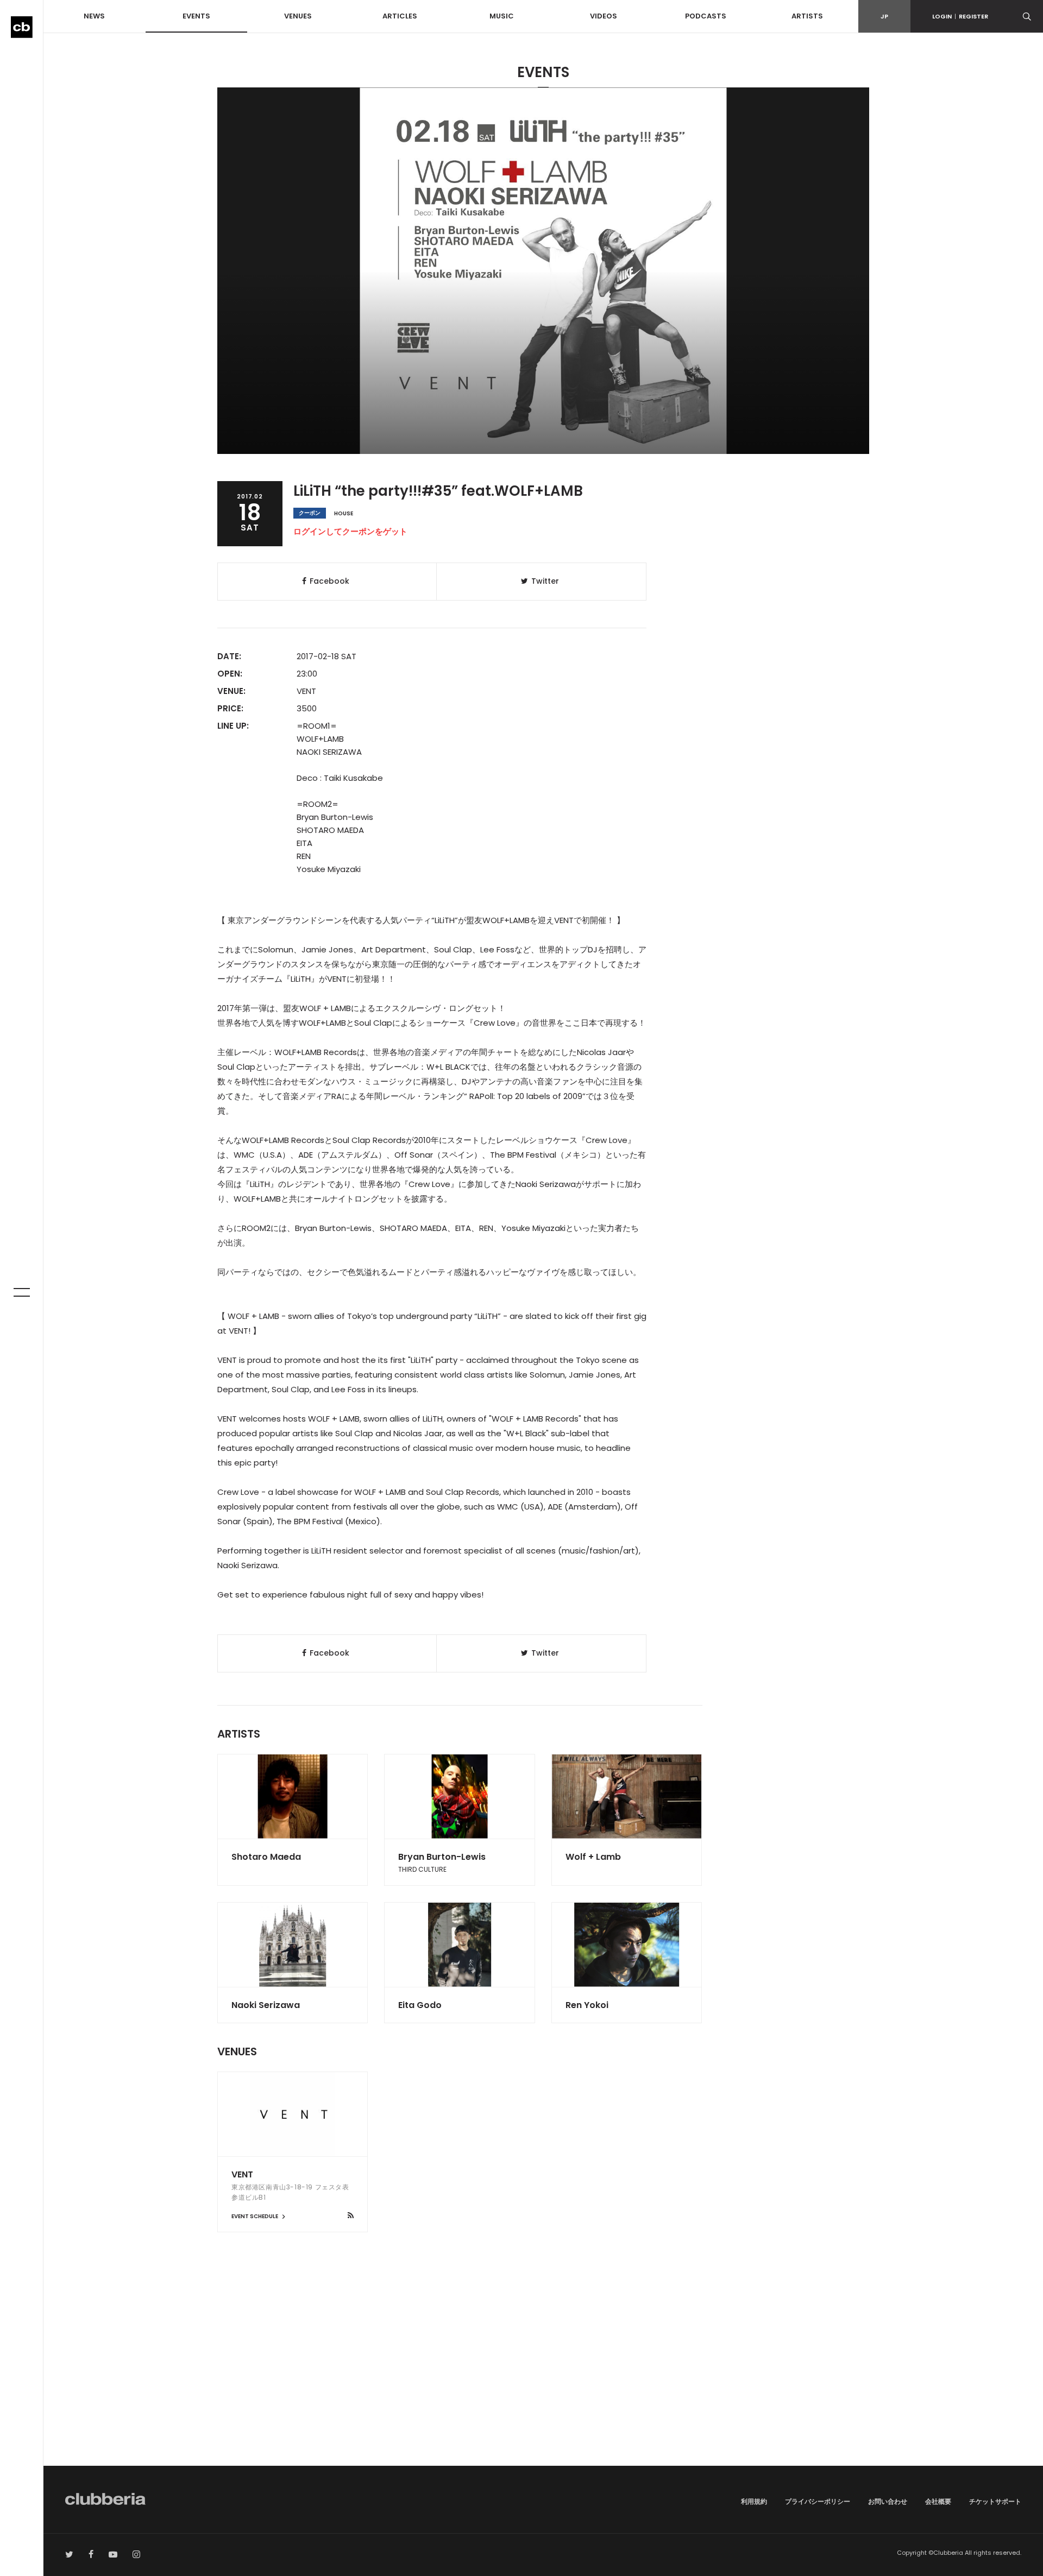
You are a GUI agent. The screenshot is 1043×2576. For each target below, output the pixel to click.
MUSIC (502, 16)
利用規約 (754, 2501)
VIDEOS (604, 16)
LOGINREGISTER (960, 16)
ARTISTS (807, 16)
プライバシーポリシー (818, 2501)
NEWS (94, 16)
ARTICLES (400, 16)
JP (884, 16)
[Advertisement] (543, 2373)
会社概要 (938, 2501)
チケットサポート (995, 2501)
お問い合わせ (888, 2501)
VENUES (298, 16)
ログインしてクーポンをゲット (350, 531)
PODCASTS (706, 16)
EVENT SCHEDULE (255, 2216)
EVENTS (196, 16)
